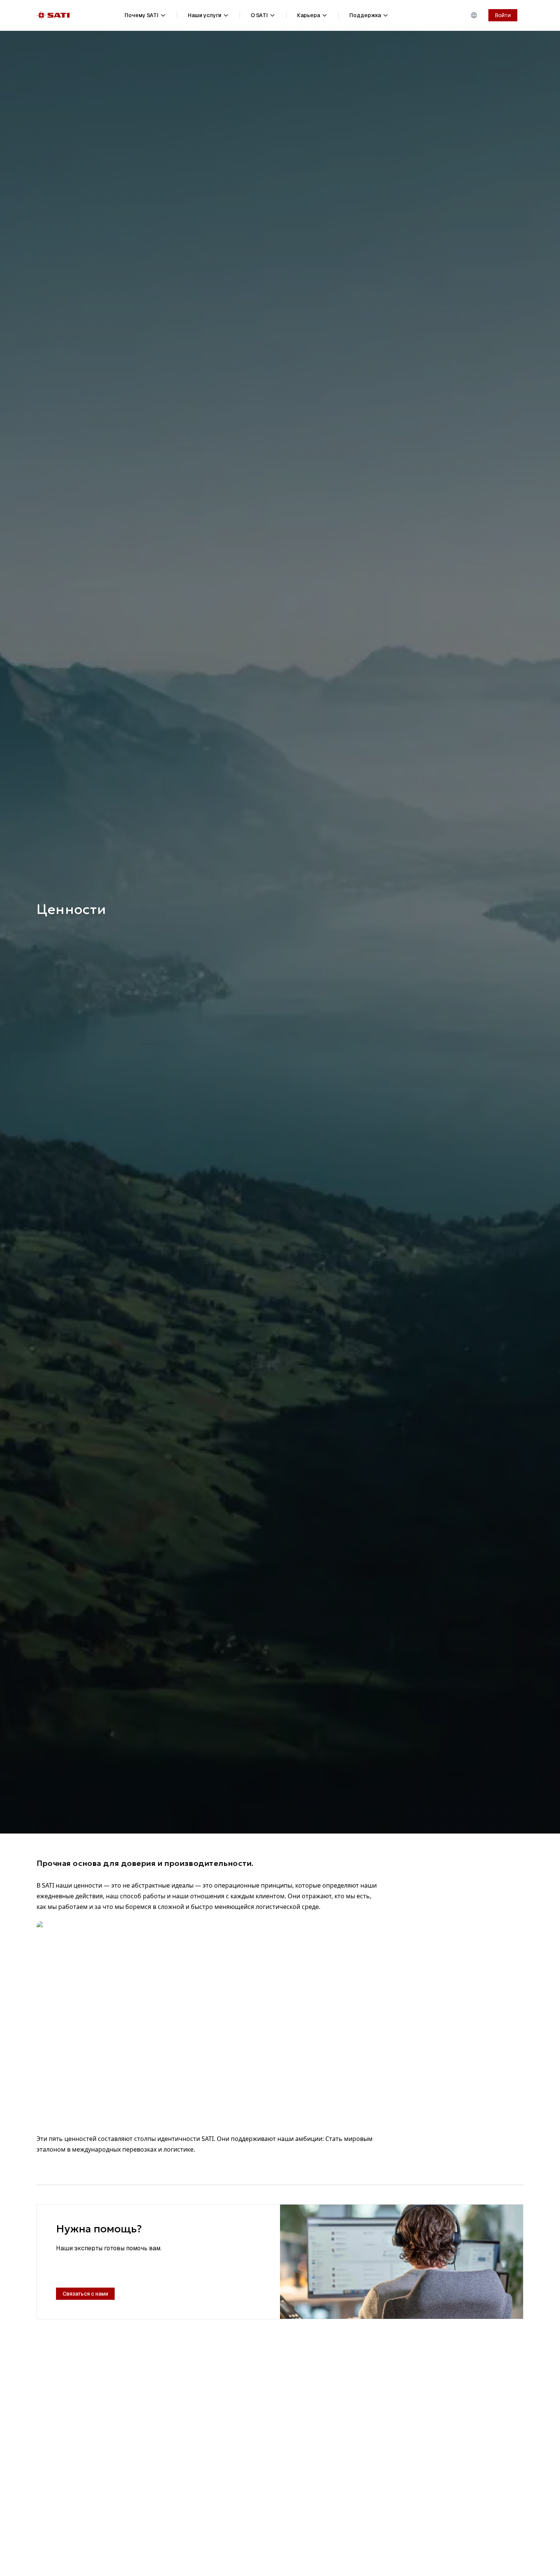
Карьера (309, 15)
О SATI (259, 15)
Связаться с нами (85, 2294)
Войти (503, 15)
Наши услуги (205, 15)
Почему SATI (142, 15)
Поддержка (365, 15)
